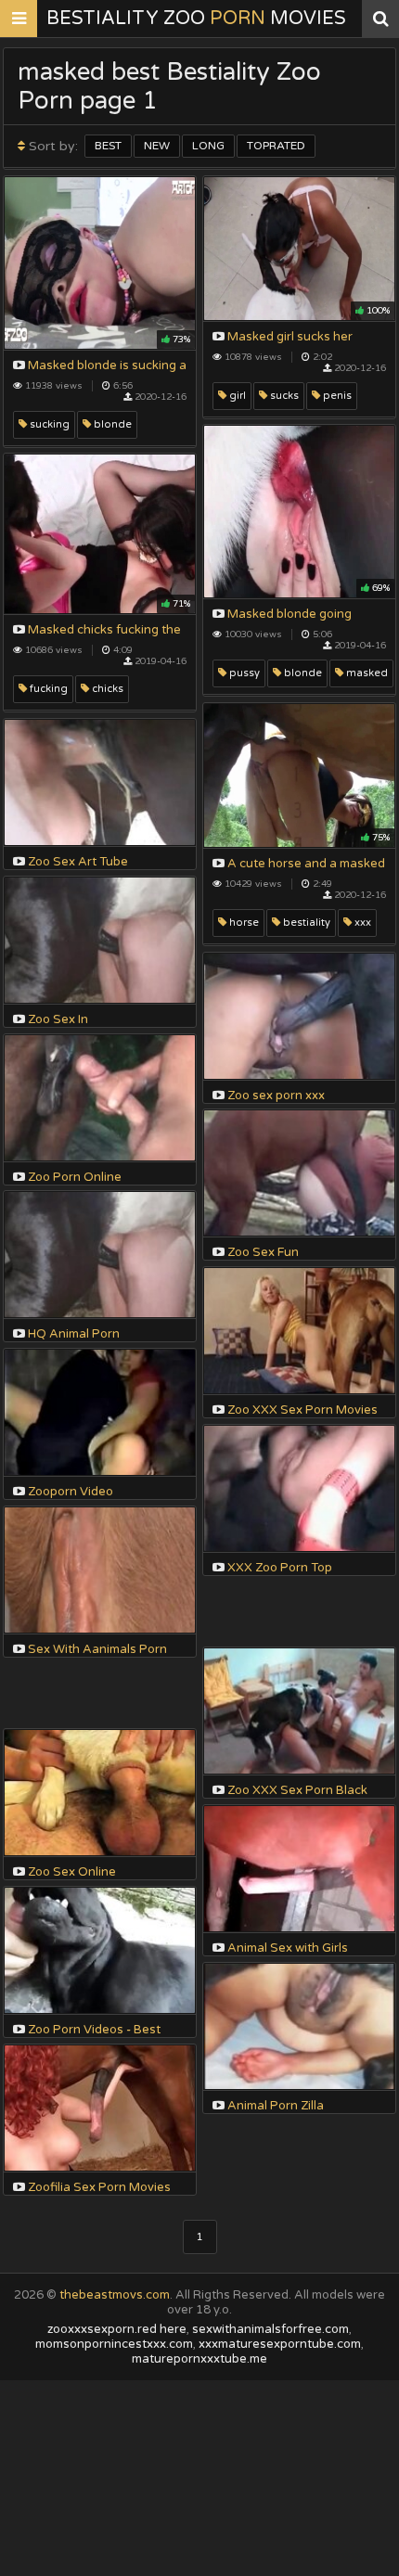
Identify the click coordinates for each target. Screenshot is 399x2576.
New (157, 146)
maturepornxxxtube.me (199, 2359)
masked (366, 673)
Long (208, 146)
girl (236, 396)
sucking (48, 424)
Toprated (276, 146)
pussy (243, 673)
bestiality (305, 923)
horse (243, 923)
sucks (283, 396)
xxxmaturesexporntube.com (280, 2344)
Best (108, 146)
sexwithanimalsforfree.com (270, 2329)
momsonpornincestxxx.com (114, 2344)
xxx (361, 923)
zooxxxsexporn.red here (117, 2329)
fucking (47, 689)
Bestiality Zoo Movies (196, 19)
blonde (111, 424)
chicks (106, 689)
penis (336, 396)
